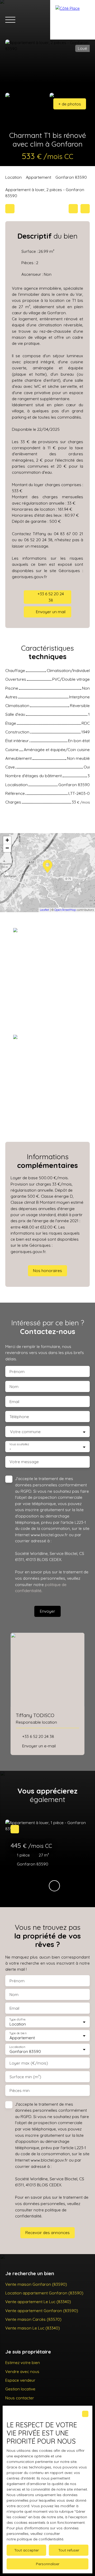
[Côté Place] (73, 20)
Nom (14, 1387)
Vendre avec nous (22, 2371)
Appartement (39, 177)
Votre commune (25, 1432)
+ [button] (7, 840)
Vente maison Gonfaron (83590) (36, 2284)
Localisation (17, 2047)
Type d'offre (17, 2019)
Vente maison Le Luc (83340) (33, 2328)
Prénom (17, 1372)
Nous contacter (20, 2398)
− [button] (7, 848)
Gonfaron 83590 (71, 177)
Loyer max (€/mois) (29, 2063)
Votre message (24, 1462)
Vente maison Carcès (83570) (33, 2319)
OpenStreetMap (65, 910)
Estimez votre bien (23, 2362)
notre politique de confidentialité (35, 2539)
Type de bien (18, 2033)
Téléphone (19, 1417)
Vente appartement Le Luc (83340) (38, 2302)
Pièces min (20, 2091)
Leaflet (44, 910)
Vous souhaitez (19, 1444)
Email (14, 1402)
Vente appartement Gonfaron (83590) (42, 2311)
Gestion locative (20, 2389)
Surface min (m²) (25, 2077)
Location (13, 177)
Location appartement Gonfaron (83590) (44, 2293)
